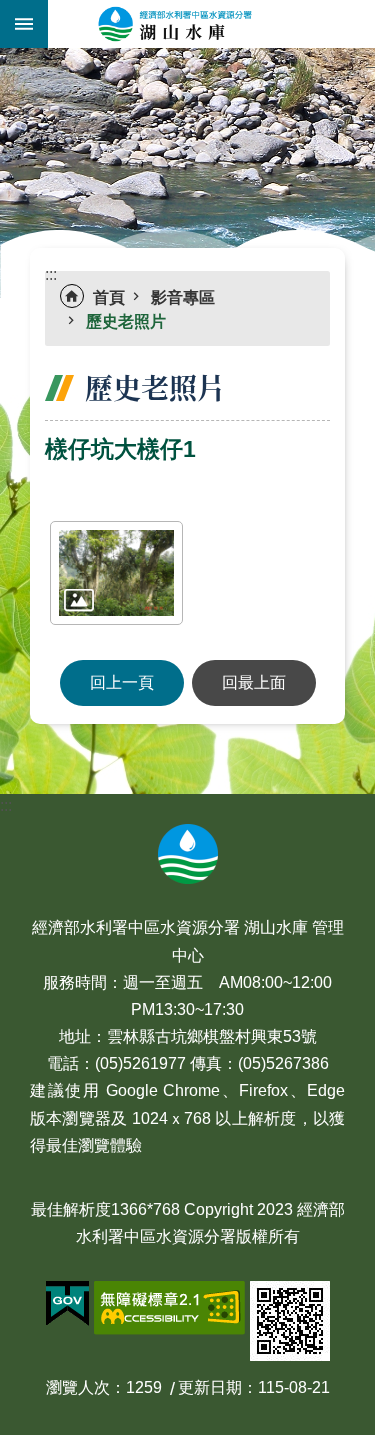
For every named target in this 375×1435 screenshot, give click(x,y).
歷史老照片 (126, 321)
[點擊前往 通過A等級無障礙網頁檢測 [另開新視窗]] (169, 1308)
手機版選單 (24, 24)
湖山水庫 (211, 24)
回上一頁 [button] (122, 682)
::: (6, 59)
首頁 (109, 297)
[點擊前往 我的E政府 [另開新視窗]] (67, 1304)
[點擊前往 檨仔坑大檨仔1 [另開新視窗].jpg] (116, 573)
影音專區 (183, 297)
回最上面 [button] (254, 682)
